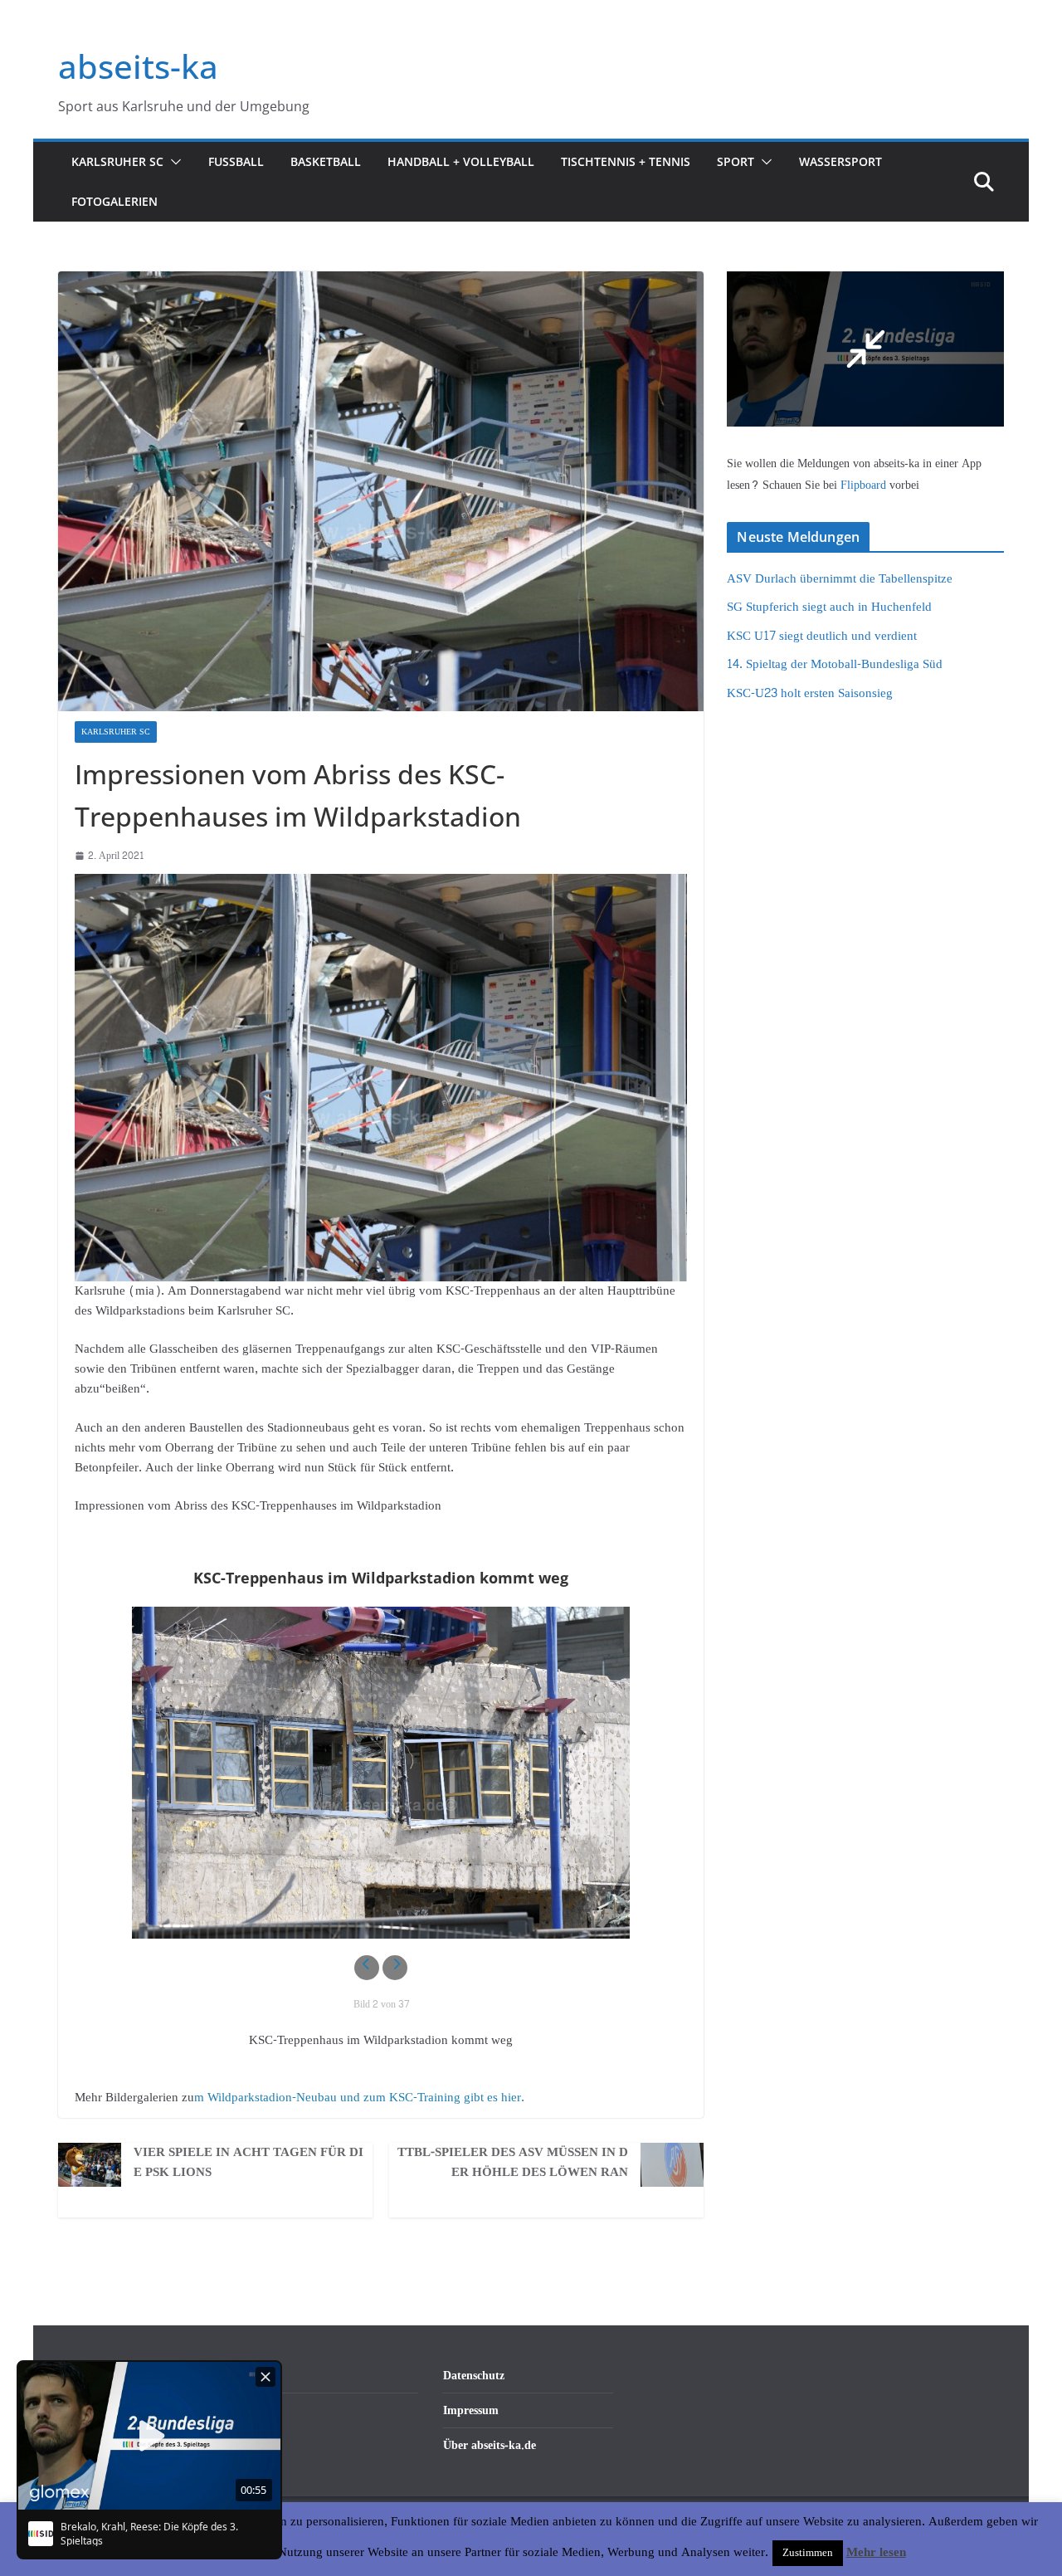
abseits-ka (138, 66)
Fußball (236, 161)
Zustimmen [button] (808, 2553)
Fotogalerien (114, 201)
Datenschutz (474, 2376)
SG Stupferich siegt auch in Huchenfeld (829, 607)
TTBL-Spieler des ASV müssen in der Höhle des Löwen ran (513, 2163)
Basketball (326, 161)
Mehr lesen (876, 2553)
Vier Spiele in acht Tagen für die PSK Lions (248, 2163)
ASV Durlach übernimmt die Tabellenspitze (840, 579)
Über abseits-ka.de (490, 2445)
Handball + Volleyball (461, 161)
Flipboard (865, 485)
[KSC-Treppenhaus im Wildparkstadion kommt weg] (381, 1773)
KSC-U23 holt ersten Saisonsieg (810, 693)
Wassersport (840, 161)
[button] (173, 162)
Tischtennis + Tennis (626, 161)
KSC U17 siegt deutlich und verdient (822, 636)
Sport (736, 161)
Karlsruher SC (117, 161)
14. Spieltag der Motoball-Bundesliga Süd (835, 664)
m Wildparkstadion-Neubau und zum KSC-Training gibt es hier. (359, 2098)
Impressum (471, 2410)
